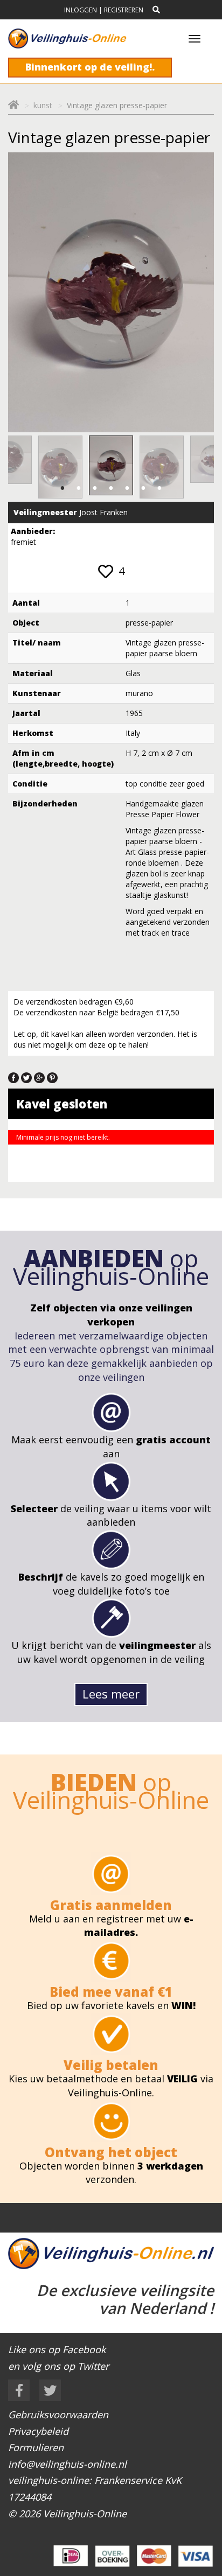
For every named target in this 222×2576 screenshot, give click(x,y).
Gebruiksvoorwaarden (58, 2414)
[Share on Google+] (39, 1077)
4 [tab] (111, 488)
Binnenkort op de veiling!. (90, 67)
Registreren (124, 10)
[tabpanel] (111, 465)
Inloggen (81, 10)
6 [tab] (143, 488)
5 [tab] (127, 488)
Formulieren (36, 2447)
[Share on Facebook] (13, 1077)
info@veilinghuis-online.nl (67, 2464)
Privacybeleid (38, 2431)
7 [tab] (159, 488)
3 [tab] (95, 488)
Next (194, 467)
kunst (43, 105)
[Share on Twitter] (26, 1077)
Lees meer (111, 1694)
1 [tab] (63, 488)
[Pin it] (52, 1077)
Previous (28, 467)
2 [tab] (79, 488)
